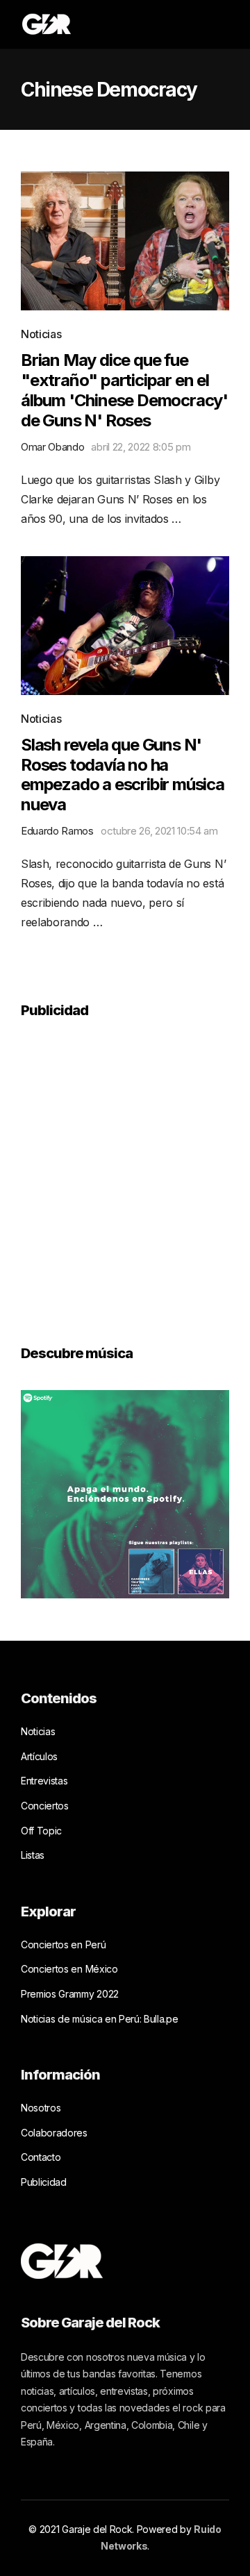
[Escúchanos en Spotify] (125, 1494)
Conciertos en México (69, 1969)
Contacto (41, 2157)
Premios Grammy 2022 (70, 1994)
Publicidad (44, 2182)
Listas (33, 1855)
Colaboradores (54, 2133)
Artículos (39, 1756)
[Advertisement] (125, 1172)
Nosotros (41, 2108)
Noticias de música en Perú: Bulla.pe (99, 2019)
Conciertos (45, 1806)
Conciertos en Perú (63, 1944)
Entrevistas (44, 1781)
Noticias (41, 334)
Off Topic (41, 1831)
